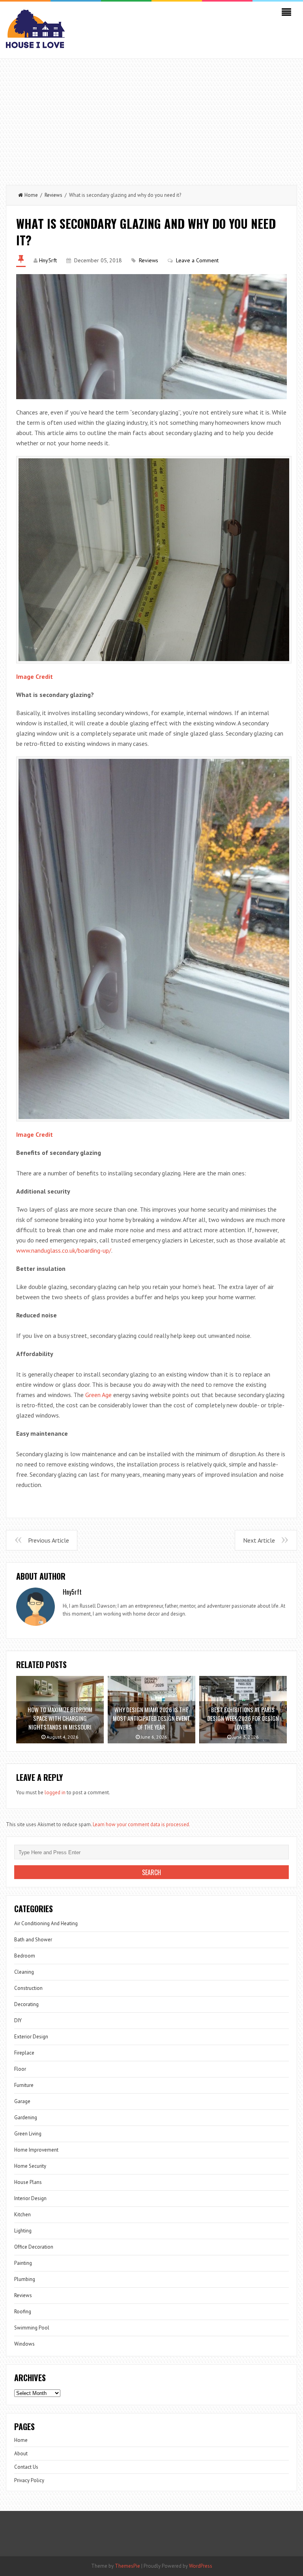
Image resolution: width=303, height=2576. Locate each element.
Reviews (53, 195)
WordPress (201, 2566)
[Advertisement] (151, 118)
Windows (24, 2344)
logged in (55, 1792)
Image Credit (35, 676)
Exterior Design (31, 2037)
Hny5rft (48, 260)
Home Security (30, 2166)
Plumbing (25, 2279)
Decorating (26, 2004)
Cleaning (24, 1972)
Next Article (259, 1540)
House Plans (28, 2182)
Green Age (98, 1395)
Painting (23, 2263)
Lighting (23, 2231)
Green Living (28, 2134)
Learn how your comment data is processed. (141, 1824)
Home (31, 195)
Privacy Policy (29, 2480)
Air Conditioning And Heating (46, 1923)
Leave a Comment (197, 260)
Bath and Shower (33, 1940)
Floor (20, 2069)
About (21, 2454)
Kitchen (22, 2215)
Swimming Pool (32, 2328)
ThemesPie (127, 2566)
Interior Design (30, 2198)
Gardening (26, 2117)
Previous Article (49, 1540)
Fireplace (24, 2053)
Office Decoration (34, 2247)
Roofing (23, 2312)
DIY (18, 2020)
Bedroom (25, 1956)
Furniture (24, 2085)
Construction (28, 1988)
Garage (22, 2101)
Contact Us (26, 2467)
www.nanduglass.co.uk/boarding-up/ (64, 1250)
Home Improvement (36, 2150)
